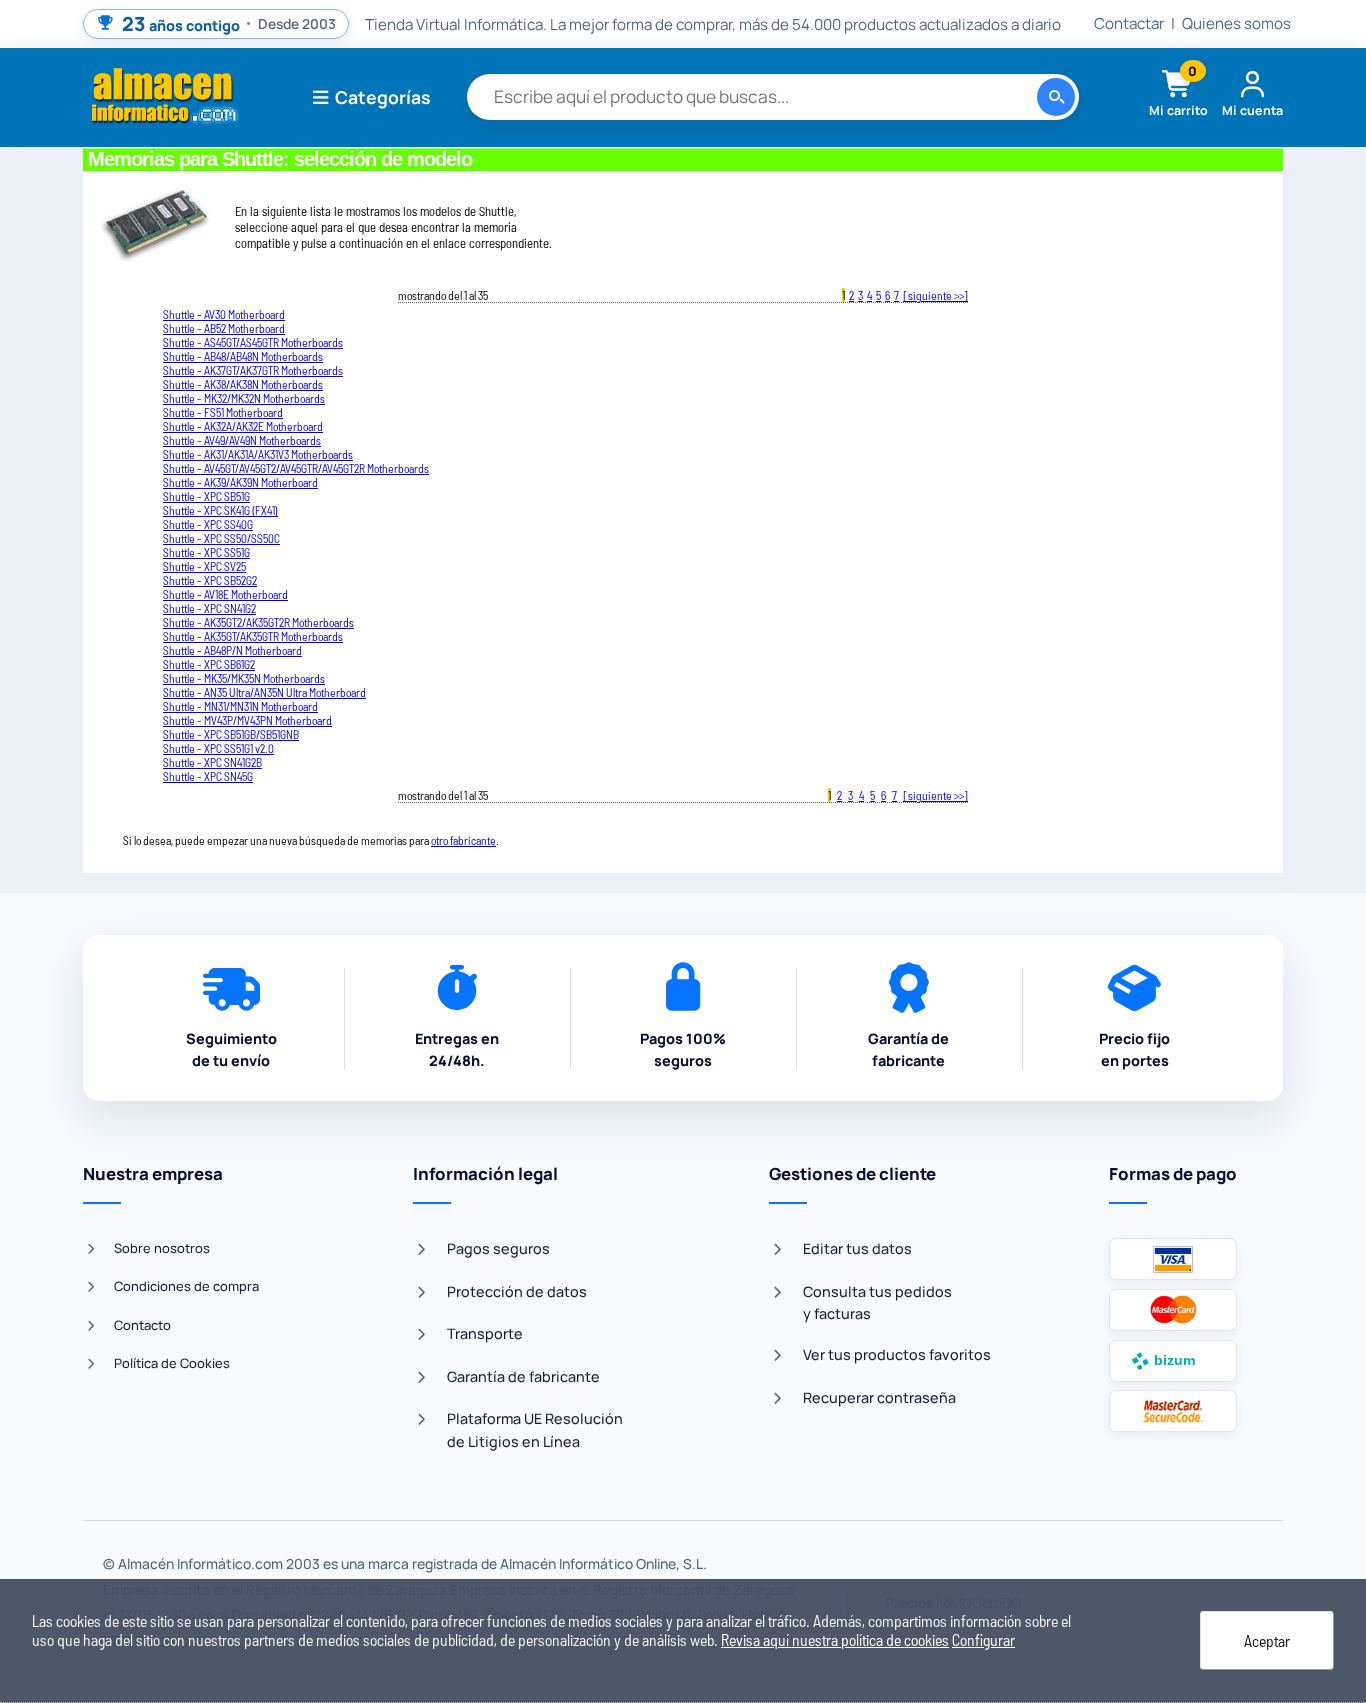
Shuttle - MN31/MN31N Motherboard (240, 706)
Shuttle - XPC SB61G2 (209, 664)
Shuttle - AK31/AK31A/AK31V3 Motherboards (258, 454)
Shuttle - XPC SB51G (206, 496)
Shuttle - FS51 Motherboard (223, 412)
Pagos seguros (498, 1248)
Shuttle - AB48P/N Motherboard (232, 650)
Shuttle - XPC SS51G (206, 552)
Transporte (485, 1333)
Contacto (142, 1325)
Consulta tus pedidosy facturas (877, 1302)
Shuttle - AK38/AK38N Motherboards (243, 384)
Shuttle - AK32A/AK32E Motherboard (243, 426)
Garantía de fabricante (523, 1376)
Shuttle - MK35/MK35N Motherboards (244, 678)
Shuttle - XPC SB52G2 (210, 580)
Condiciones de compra (186, 1286)
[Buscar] (1056, 97)
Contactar (1129, 23)
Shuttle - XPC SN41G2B (212, 762)
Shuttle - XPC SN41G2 (209, 608)
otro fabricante (463, 840)
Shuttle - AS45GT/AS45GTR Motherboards (253, 342)
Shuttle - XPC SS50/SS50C (221, 538)
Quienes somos (1236, 23)
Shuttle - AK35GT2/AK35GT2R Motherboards (258, 622)
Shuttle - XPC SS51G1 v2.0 (218, 748)
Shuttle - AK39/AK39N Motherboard (240, 482)
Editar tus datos (857, 1248)
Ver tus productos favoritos (897, 1354)
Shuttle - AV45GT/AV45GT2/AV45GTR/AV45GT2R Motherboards (296, 468)
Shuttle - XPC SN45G (208, 776)
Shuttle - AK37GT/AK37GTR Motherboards (253, 370)
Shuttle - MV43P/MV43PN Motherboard (247, 720)
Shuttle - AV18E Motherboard (225, 594)
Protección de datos (517, 1291)
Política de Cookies (172, 1363)
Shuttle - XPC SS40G (208, 524)
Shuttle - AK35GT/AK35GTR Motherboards (253, 636)
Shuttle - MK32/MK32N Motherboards (244, 398)
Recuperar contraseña (879, 1397)
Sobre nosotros (162, 1248)
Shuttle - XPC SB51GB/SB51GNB (231, 734)
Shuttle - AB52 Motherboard (224, 328)
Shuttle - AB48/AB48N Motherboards (243, 356)
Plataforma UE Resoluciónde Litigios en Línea (535, 1429)
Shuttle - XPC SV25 (204, 566)
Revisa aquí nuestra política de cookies (835, 1639)
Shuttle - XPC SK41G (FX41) (220, 510)
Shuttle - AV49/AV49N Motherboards (242, 440)
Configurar (983, 1639)
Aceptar (1267, 1640)
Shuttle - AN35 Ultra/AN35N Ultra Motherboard (264, 692)
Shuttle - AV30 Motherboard (224, 314)
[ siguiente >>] (935, 295)
